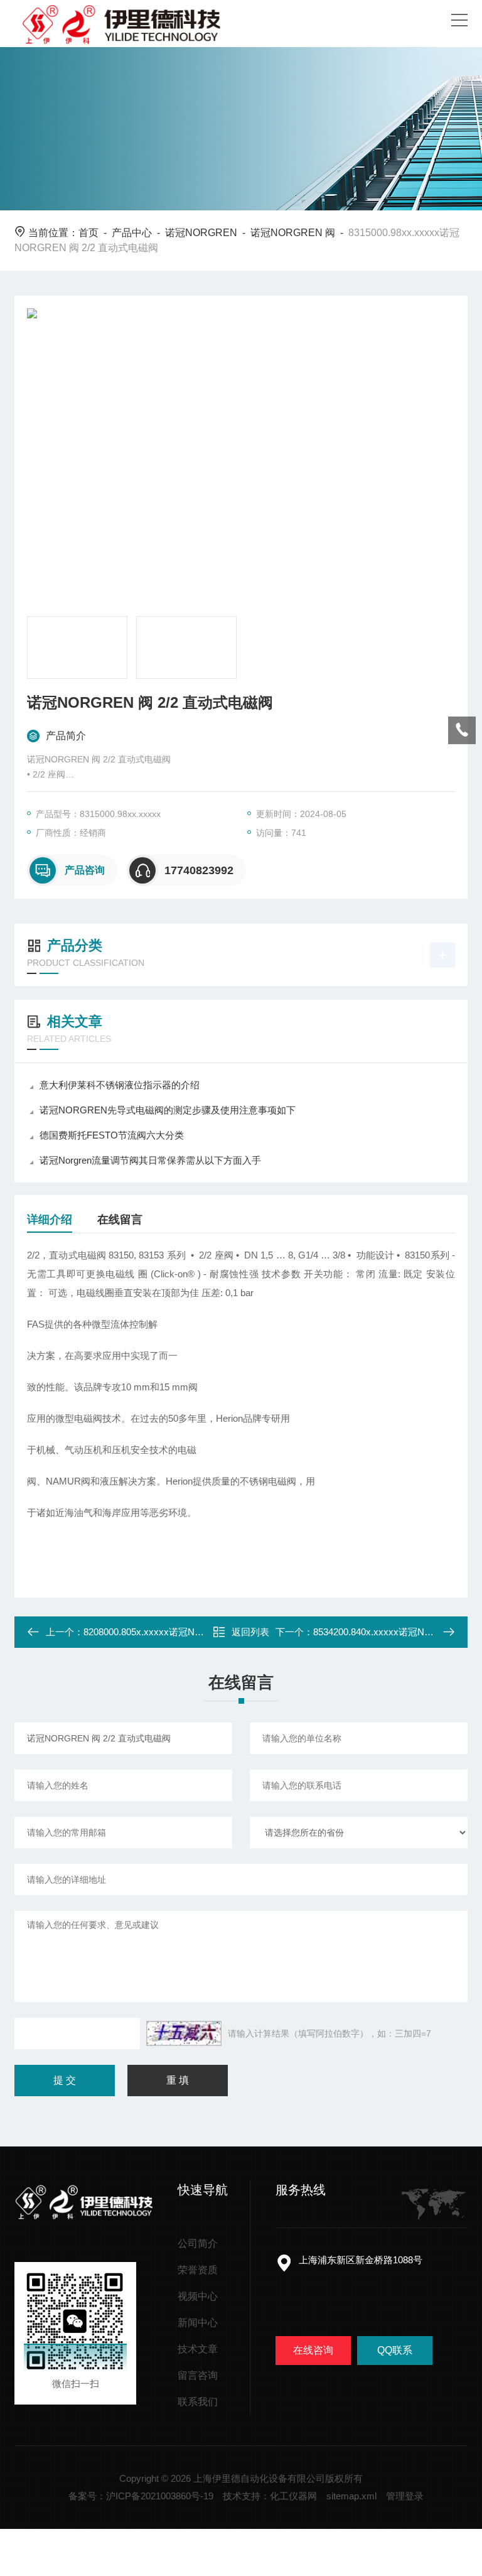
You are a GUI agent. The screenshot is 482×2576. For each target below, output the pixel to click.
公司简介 (198, 2243)
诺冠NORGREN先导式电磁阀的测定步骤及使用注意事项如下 (168, 1110)
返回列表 (250, 1632)
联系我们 (198, 2402)
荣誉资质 (198, 2270)
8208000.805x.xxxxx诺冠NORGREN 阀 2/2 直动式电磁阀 (203, 1632)
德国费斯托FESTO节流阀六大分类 (112, 1135)
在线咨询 (313, 2350)
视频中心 (198, 2296)
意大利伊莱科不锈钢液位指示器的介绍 (120, 1085)
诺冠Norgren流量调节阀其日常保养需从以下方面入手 (150, 1160)
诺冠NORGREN (201, 233)
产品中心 (132, 233)
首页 (88, 233)
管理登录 (405, 2496)
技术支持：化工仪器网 (270, 2496)
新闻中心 (198, 2323)
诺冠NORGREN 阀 (293, 233)
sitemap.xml (351, 2496)
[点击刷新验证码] (184, 2033)
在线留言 (120, 1220)
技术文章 (198, 2349)
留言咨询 (198, 2375)
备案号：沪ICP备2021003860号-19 (141, 2496)
